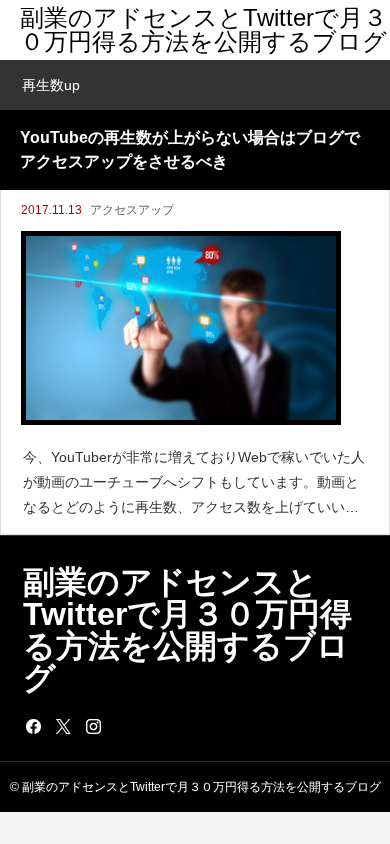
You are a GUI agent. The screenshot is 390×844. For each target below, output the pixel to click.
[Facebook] (33, 726)
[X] (63, 726)
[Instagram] (93, 726)
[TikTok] (123, 726)
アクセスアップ (132, 210)
